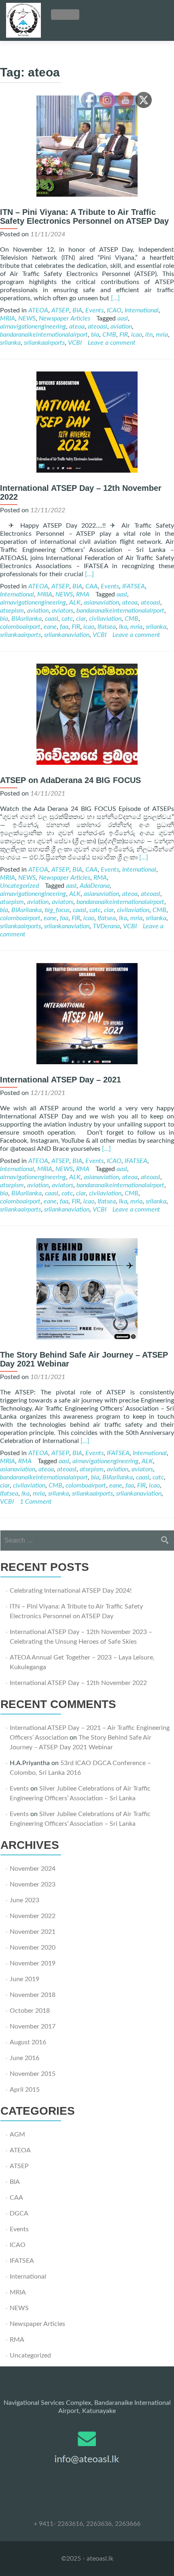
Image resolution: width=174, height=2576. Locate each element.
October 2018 (30, 2011)
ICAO (114, 310)
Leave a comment (112, 343)
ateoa (77, 327)
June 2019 (24, 1979)
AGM (17, 2135)
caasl (52, 619)
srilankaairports (44, 343)
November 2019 (33, 1963)
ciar (81, 619)
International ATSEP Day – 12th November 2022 (78, 1683)
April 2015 (25, 2090)
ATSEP (60, 310)
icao (137, 335)
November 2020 (33, 1948)
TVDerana (106, 926)
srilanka (10, 343)
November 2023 (33, 1884)
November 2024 (33, 1869)
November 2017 (33, 2026)
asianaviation (101, 603)
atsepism (12, 611)
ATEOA (38, 310)
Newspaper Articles (65, 318)
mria (162, 335)
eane (50, 627)
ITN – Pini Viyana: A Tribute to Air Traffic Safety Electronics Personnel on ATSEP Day (84, 216)
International (142, 310)
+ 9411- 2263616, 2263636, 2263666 (87, 2524)
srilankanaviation (67, 635)
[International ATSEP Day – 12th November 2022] (87, 471)
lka (123, 627)
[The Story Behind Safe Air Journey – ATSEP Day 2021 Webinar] (87, 1337)
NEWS (27, 318)
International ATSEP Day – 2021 (60, 1080)
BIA (77, 310)
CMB (109, 335)
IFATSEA (134, 586)
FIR (124, 335)
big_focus (57, 910)
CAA (91, 586)
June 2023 (24, 1900)
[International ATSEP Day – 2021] (87, 1062)
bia (95, 335)
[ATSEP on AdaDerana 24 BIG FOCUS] (87, 763)
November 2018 (33, 1995)
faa (64, 627)
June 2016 (24, 2058)
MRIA (7, 318)
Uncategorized (19, 886)
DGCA (19, 2213)
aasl (123, 318)
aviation (121, 327)
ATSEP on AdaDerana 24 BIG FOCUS (70, 780)
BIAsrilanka (27, 619)
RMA (83, 594)
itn (149, 335)
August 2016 (28, 2042)
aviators (63, 611)
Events (94, 310)
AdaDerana (95, 886)
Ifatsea (107, 627)
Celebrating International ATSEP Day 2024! (71, 1591)
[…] (115, 298)
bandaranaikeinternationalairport (44, 335)
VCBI (75, 343)
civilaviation (105, 619)
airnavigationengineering (33, 327)
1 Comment (36, 1502)
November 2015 (33, 2074)
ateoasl (98, 327)
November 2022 (33, 1916)
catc (67, 619)
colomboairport (20, 627)
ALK (75, 603)
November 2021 (33, 1932)
